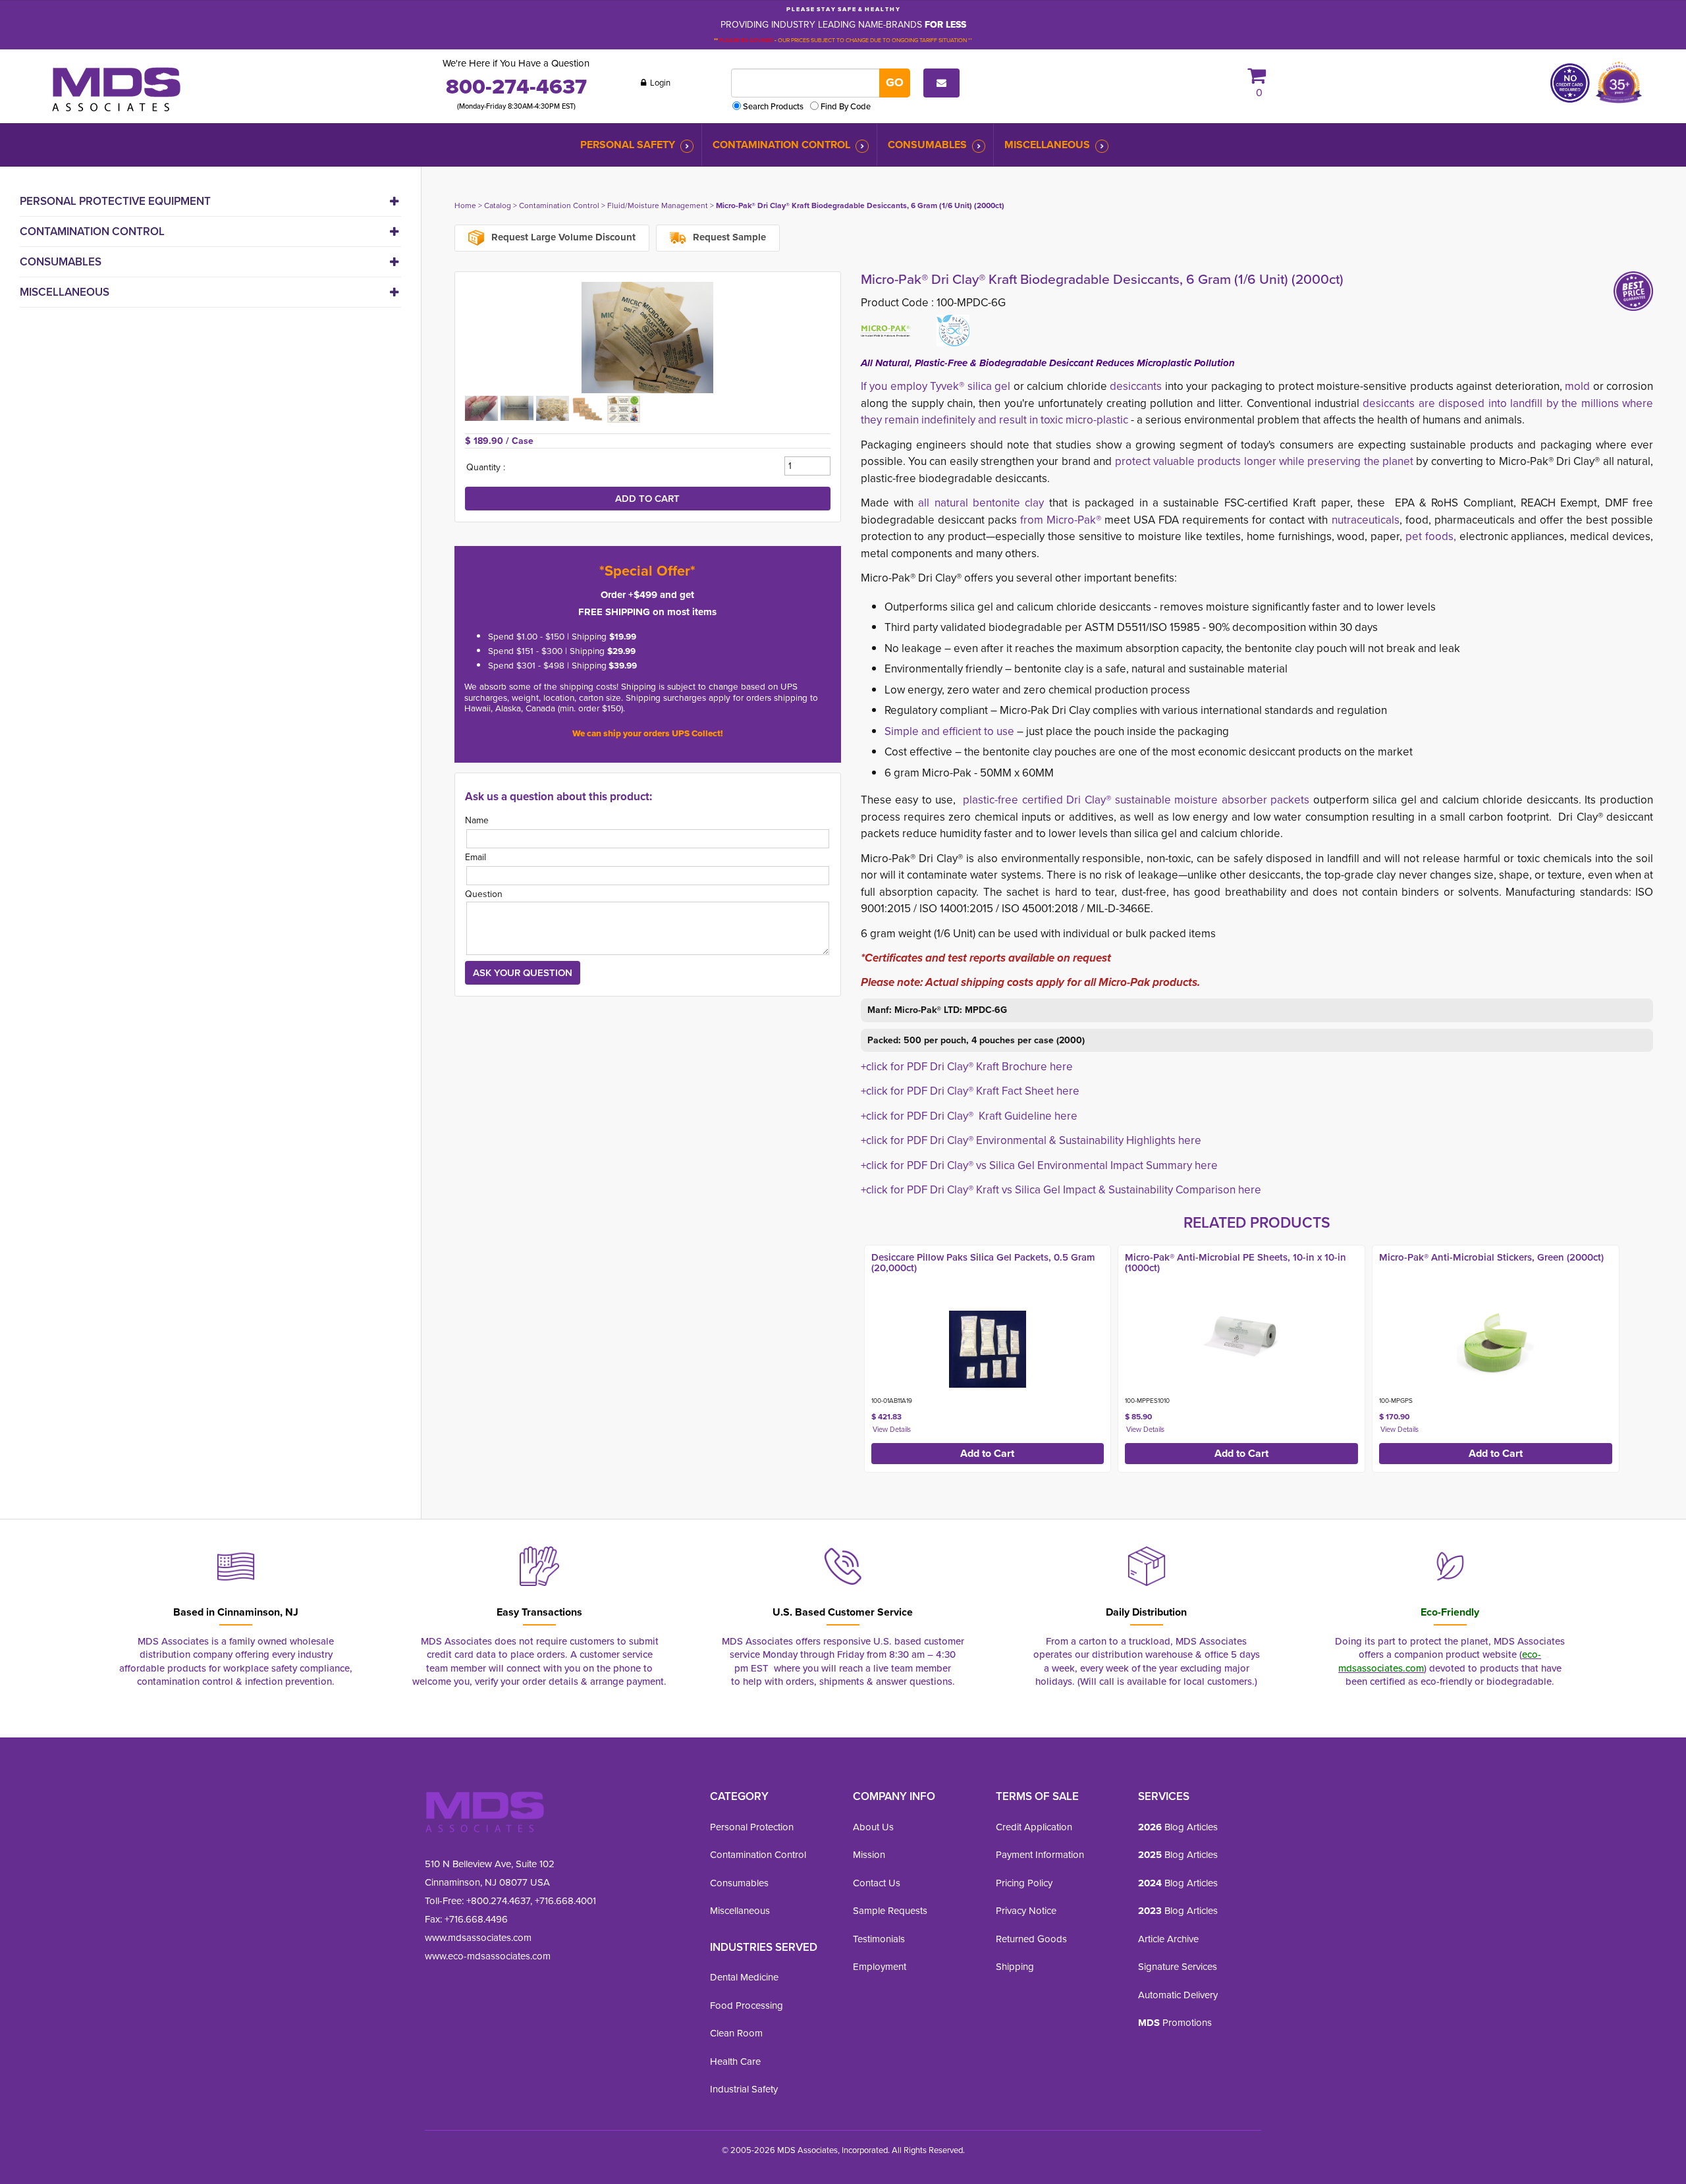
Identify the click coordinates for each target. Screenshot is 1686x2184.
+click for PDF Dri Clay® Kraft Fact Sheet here (970, 1091)
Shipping (1015, 1967)
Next (1667, 1355)
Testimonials (879, 1939)
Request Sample (728, 237)
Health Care (735, 2061)
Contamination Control (781, 145)
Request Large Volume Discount (562, 237)
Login (659, 83)
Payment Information (1040, 1855)
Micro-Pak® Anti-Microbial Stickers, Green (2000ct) (1491, 1257)
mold (1577, 386)
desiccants (1136, 386)
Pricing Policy (1024, 1883)
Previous (847, 1355)
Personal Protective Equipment (115, 201)
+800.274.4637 (497, 1901)
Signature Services (1178, 1967)
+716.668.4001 (565, 1901)
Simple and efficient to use (951, 731)
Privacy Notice (1026, 1911)
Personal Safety (628, 145)
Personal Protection (752, 1827)
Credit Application (1034, 1827)
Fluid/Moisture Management (658, 205)
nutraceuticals (1366, 520)
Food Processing (747, 2006)
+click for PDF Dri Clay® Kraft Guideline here (969, 1116)
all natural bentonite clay (981, 503)
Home (465, 205)
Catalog (498, 205)
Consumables (927, 145)
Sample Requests (890, 1911)
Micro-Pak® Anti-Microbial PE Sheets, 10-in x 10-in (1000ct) (1236, 1263)
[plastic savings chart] (624, 408)
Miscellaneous (1047, 145)
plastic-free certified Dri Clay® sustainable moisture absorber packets (1138, 800)
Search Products (773, 106)
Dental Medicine (744, 1977)
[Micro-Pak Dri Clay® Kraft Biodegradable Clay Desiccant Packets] (648, 338)
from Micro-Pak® (1062, 520)
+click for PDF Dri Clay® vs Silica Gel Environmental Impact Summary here (1039, 1165)
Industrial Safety (744, 2089)
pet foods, (1431, 536)
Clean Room (736, 2033)
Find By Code (846, 106)
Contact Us (877, 1883)
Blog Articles (1178, 1827)
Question (484, 894)
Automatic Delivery (1178, 1995)
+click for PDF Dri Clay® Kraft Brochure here (967, 1067)
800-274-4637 (516, 86)
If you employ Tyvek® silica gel (936, 386)
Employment (880, 1967)
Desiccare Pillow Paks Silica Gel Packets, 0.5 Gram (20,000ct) (983, 1263)
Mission (869, 1855)
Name (477, 820)
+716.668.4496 (476, 1919)
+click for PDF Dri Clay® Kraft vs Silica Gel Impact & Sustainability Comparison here (1061, 1190)
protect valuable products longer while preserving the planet (1264, 461)
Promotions (1175, 2023)
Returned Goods (1031, 1939)
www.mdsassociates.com (478, 1938)
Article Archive (1168, 1939)
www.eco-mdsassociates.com (488, 1956)
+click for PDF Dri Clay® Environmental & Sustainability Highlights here (1031, 1140)
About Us (873, 1827)
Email (476, 857)
